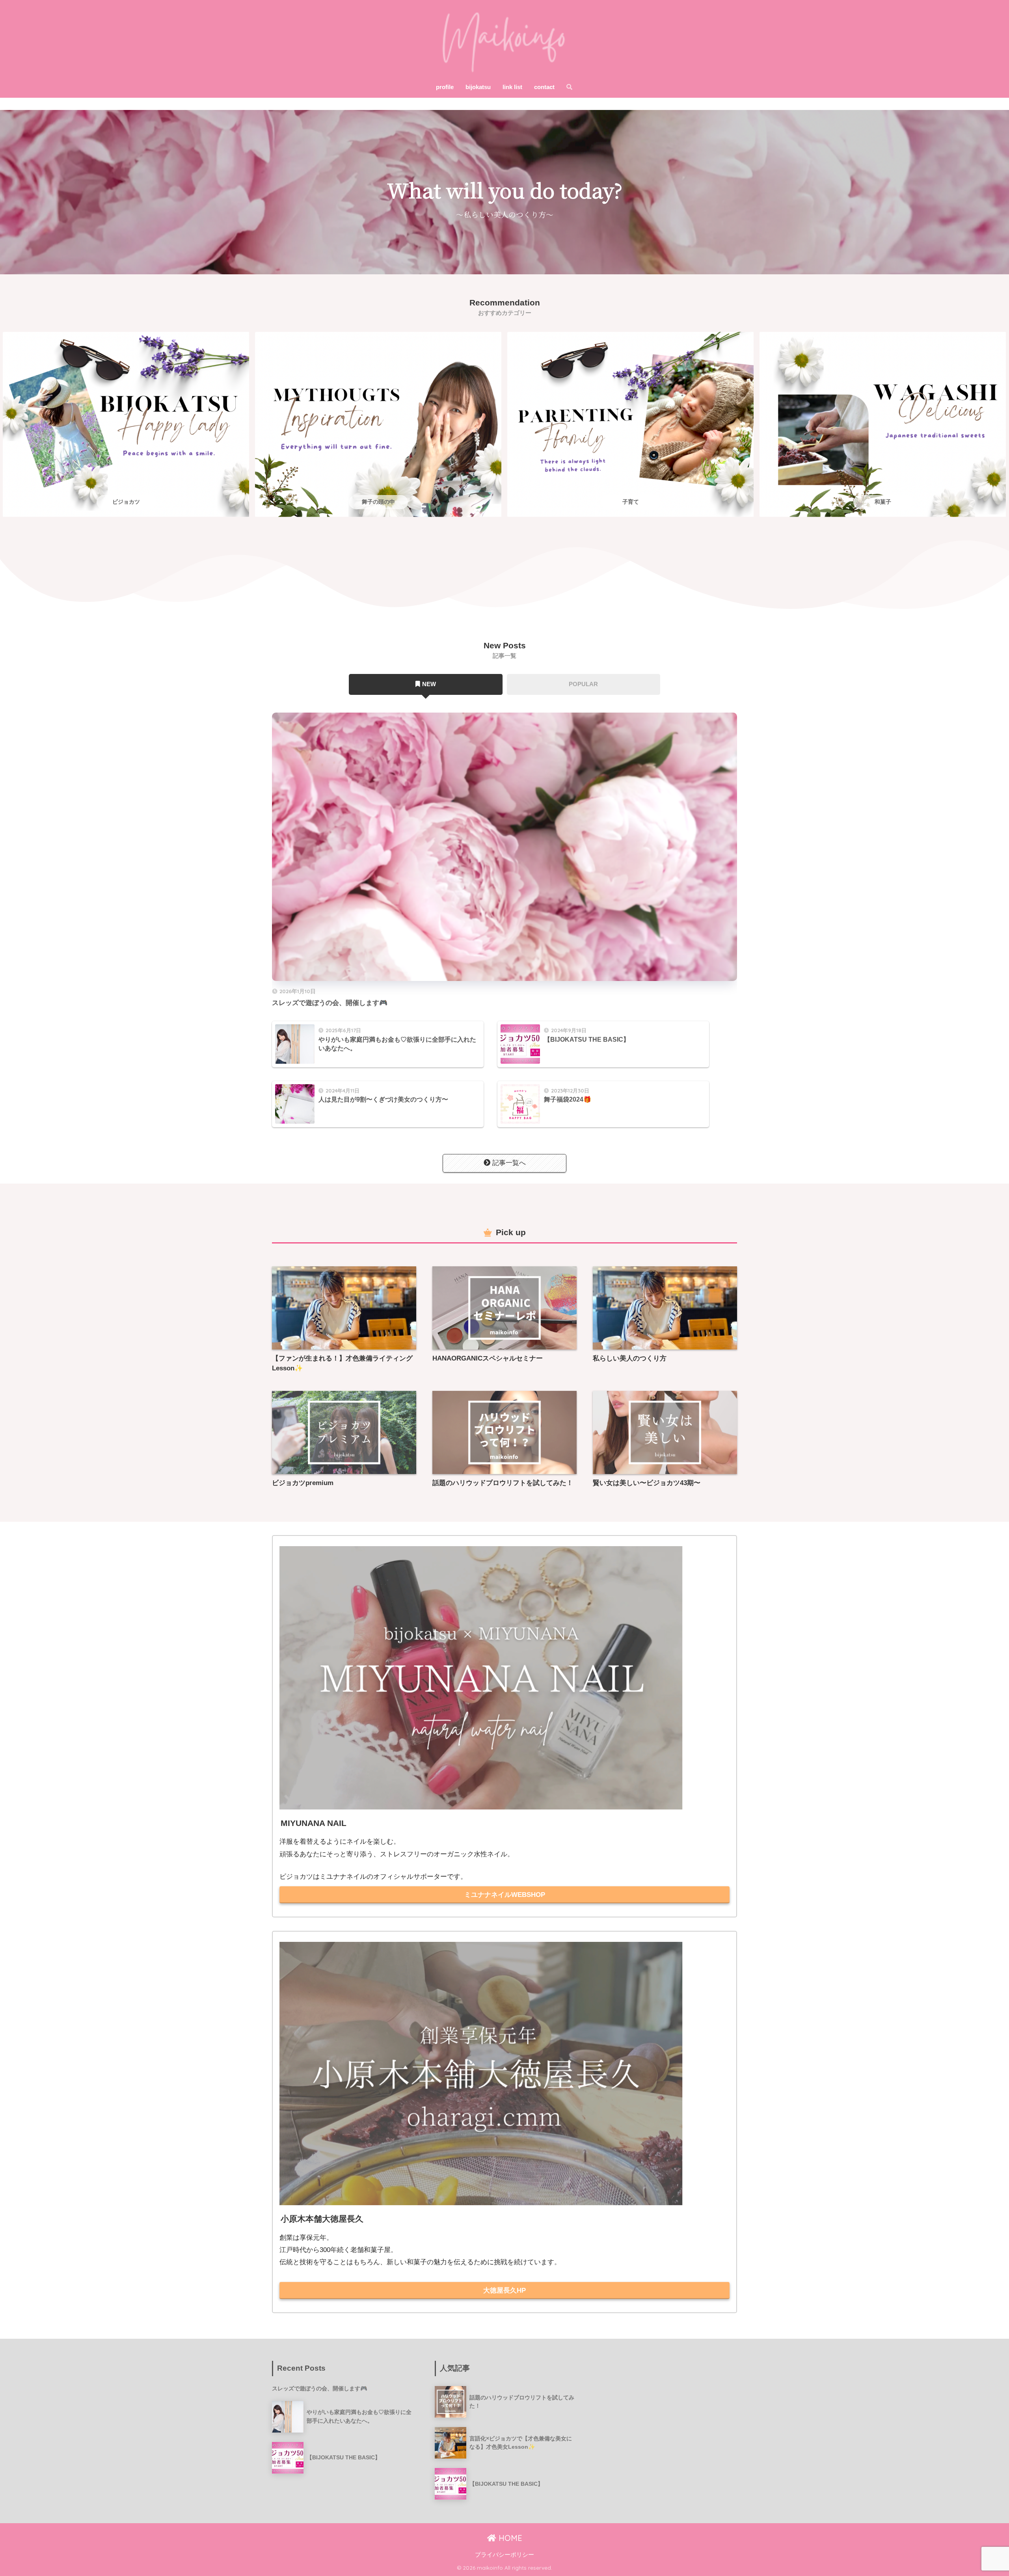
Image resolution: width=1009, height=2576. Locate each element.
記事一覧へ (509, 1163)
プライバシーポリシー (504, 2555)
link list (512, 87)
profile (445, 87)
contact (544, 87)
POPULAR (583, 684)
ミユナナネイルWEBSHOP (505, 1895)
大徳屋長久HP (504, 2290)
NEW (429, 684)
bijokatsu (478, 87)
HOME (509, 2538)
